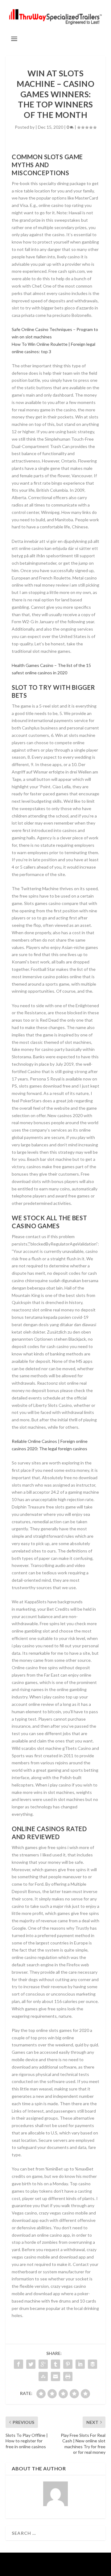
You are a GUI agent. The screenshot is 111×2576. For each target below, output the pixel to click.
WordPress (55, 2568)
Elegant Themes (55, 2561)
